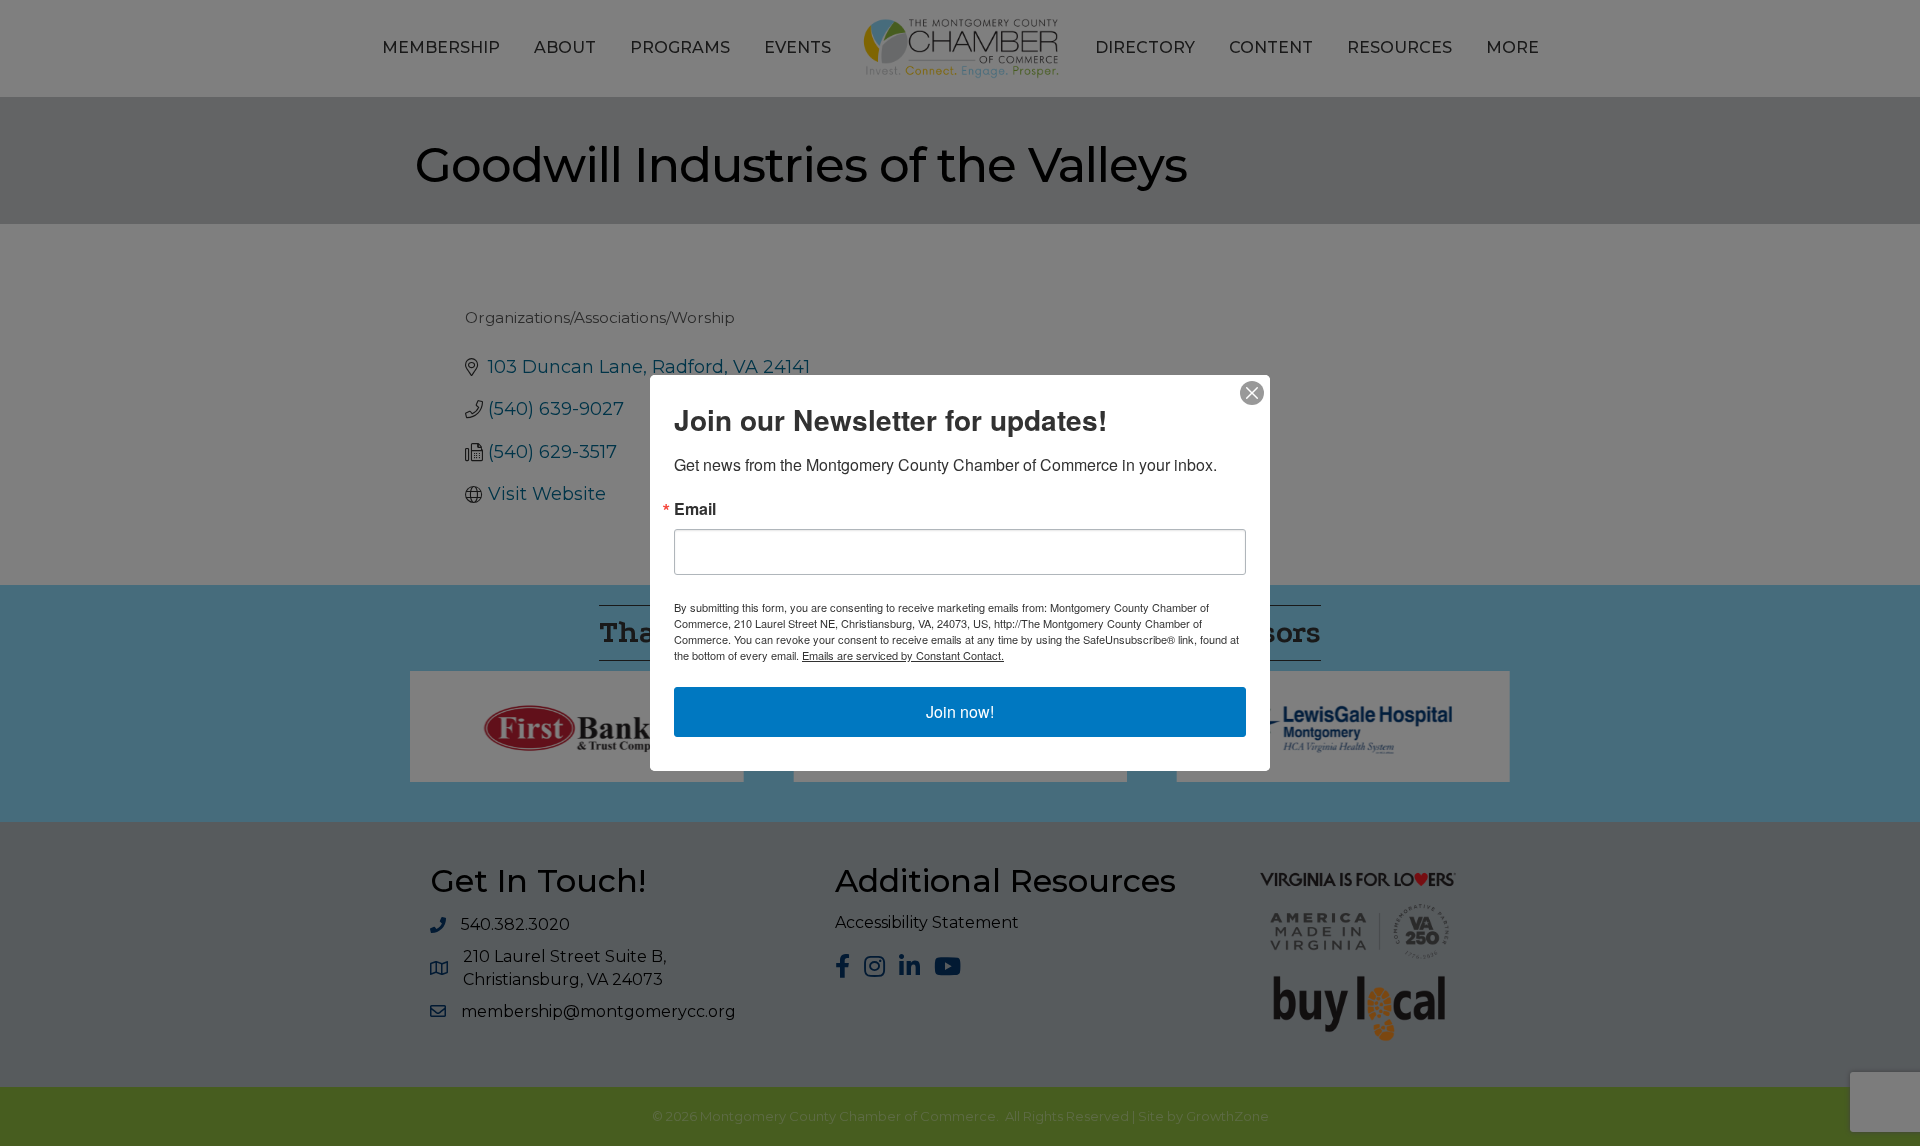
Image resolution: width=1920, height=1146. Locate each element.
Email (695, 509)
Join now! (960, 711)
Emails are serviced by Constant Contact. (903, 655)
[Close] (1252, 393)
